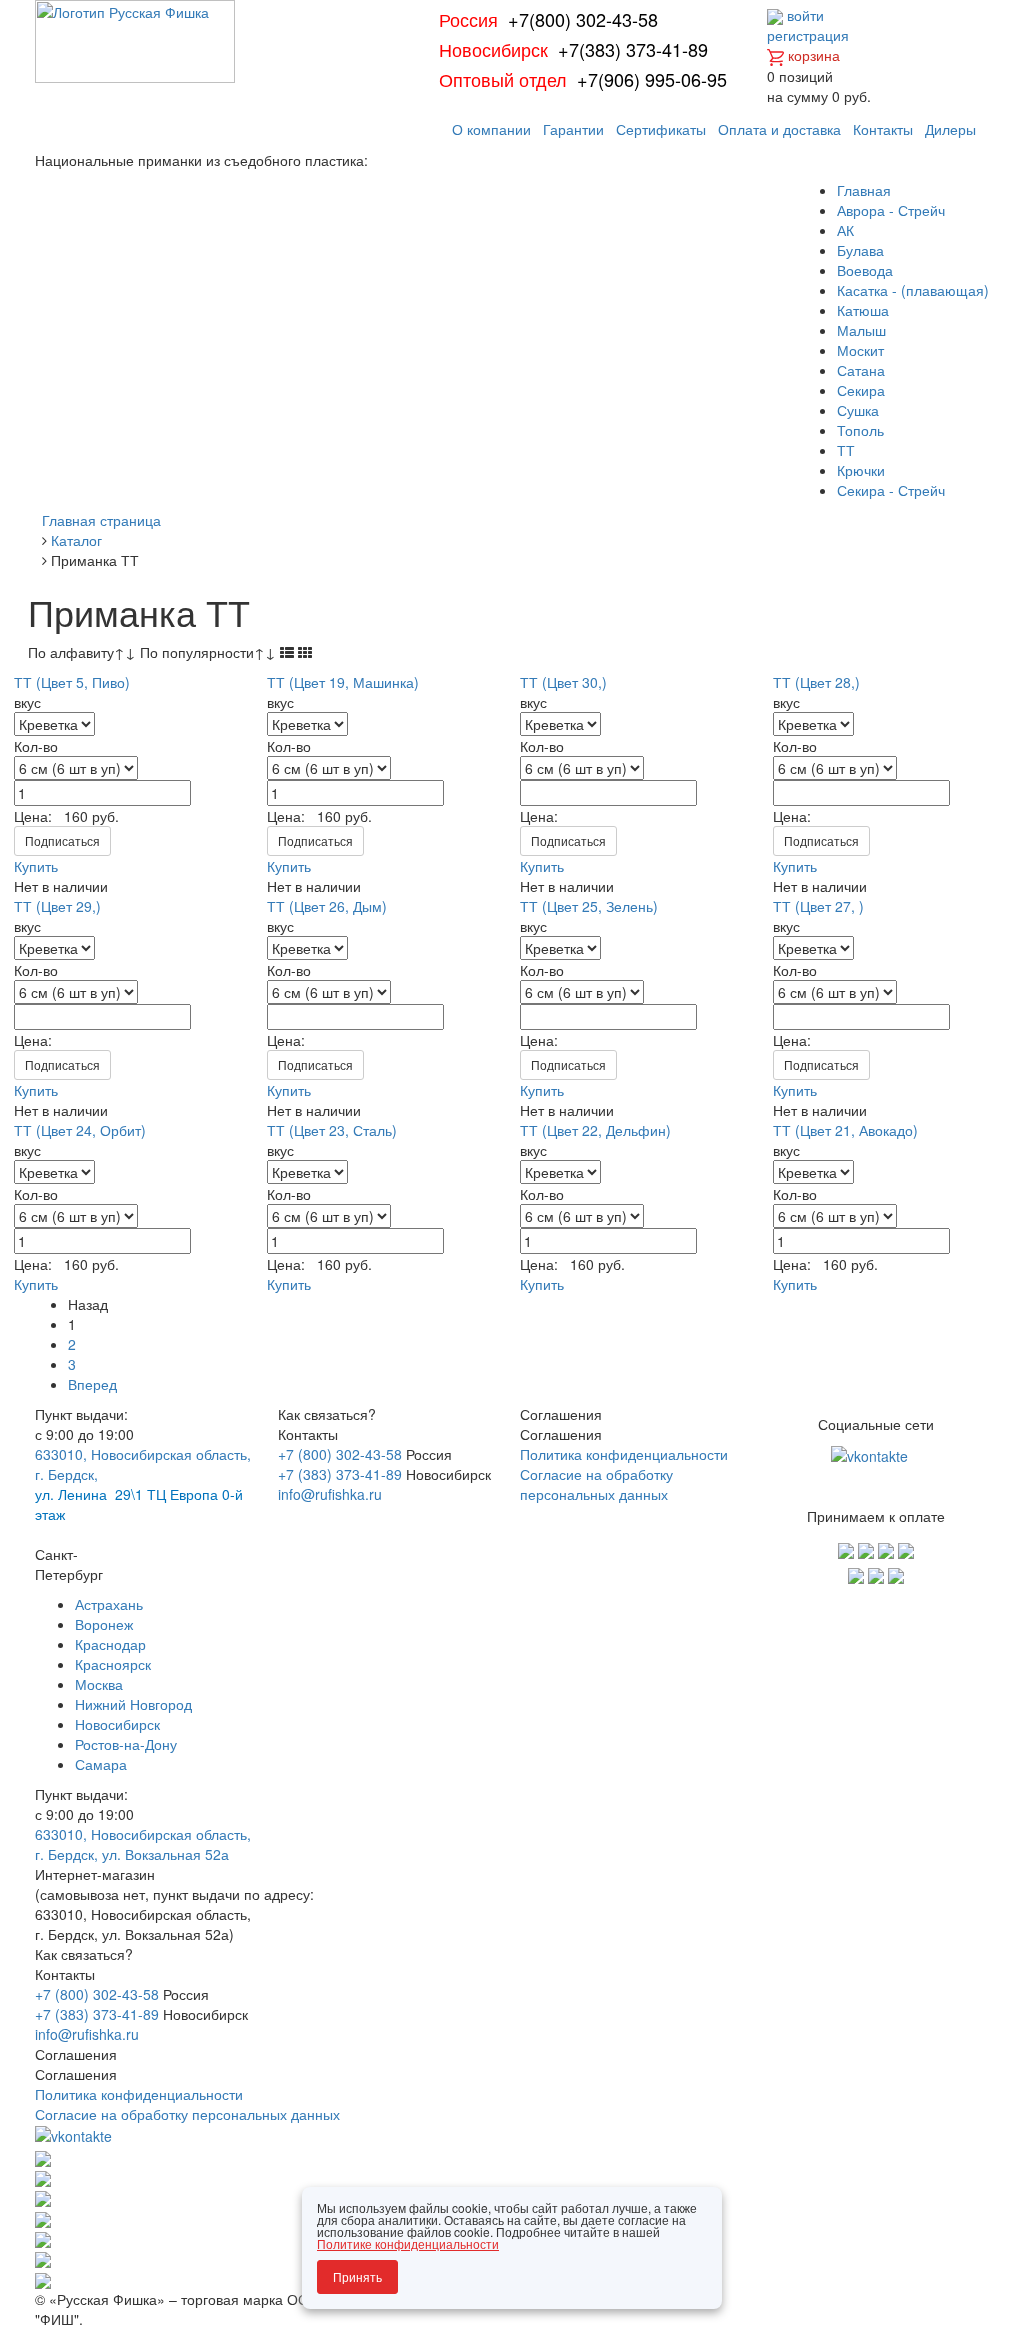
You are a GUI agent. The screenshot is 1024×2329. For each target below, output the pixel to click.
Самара (101, 1764)
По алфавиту (82, 652)
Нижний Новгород (133, 1704)
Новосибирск (117, 1724)
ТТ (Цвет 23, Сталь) (332, 1130)
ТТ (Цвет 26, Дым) (327, 906)
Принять (357, 2276)
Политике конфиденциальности (408, 2243)
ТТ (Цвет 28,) (816, 682)
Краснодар (110, 1644)
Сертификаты (661, 129)
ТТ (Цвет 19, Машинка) (343, 682)
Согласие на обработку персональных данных (596, 1484)
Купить (36, 866)
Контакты (883, 129)
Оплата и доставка (779, 129)
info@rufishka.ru (330, 1494)
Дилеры (950, 129)
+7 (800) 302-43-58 (340, 1454)
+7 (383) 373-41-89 (340, 1474)
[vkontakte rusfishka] (871, 1454)
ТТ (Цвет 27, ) (818, 906)
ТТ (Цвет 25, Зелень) (589, 906)
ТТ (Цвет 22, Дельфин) (595, 1130)
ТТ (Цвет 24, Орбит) (80, 1130)
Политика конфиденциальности (624, 1454)
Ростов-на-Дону (126, 1744)
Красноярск (113, 1664)
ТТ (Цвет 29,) (57, 906)
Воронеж (104, 1624)
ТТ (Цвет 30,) (563, 682)
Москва (99, 1684)
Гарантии (573, 129)
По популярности (208, 652)
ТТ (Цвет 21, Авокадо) (845, 1130)
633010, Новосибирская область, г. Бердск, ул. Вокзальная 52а (143, 1844)
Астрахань (109, 1604)
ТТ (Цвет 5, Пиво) (72, 682)
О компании (491, 129)
